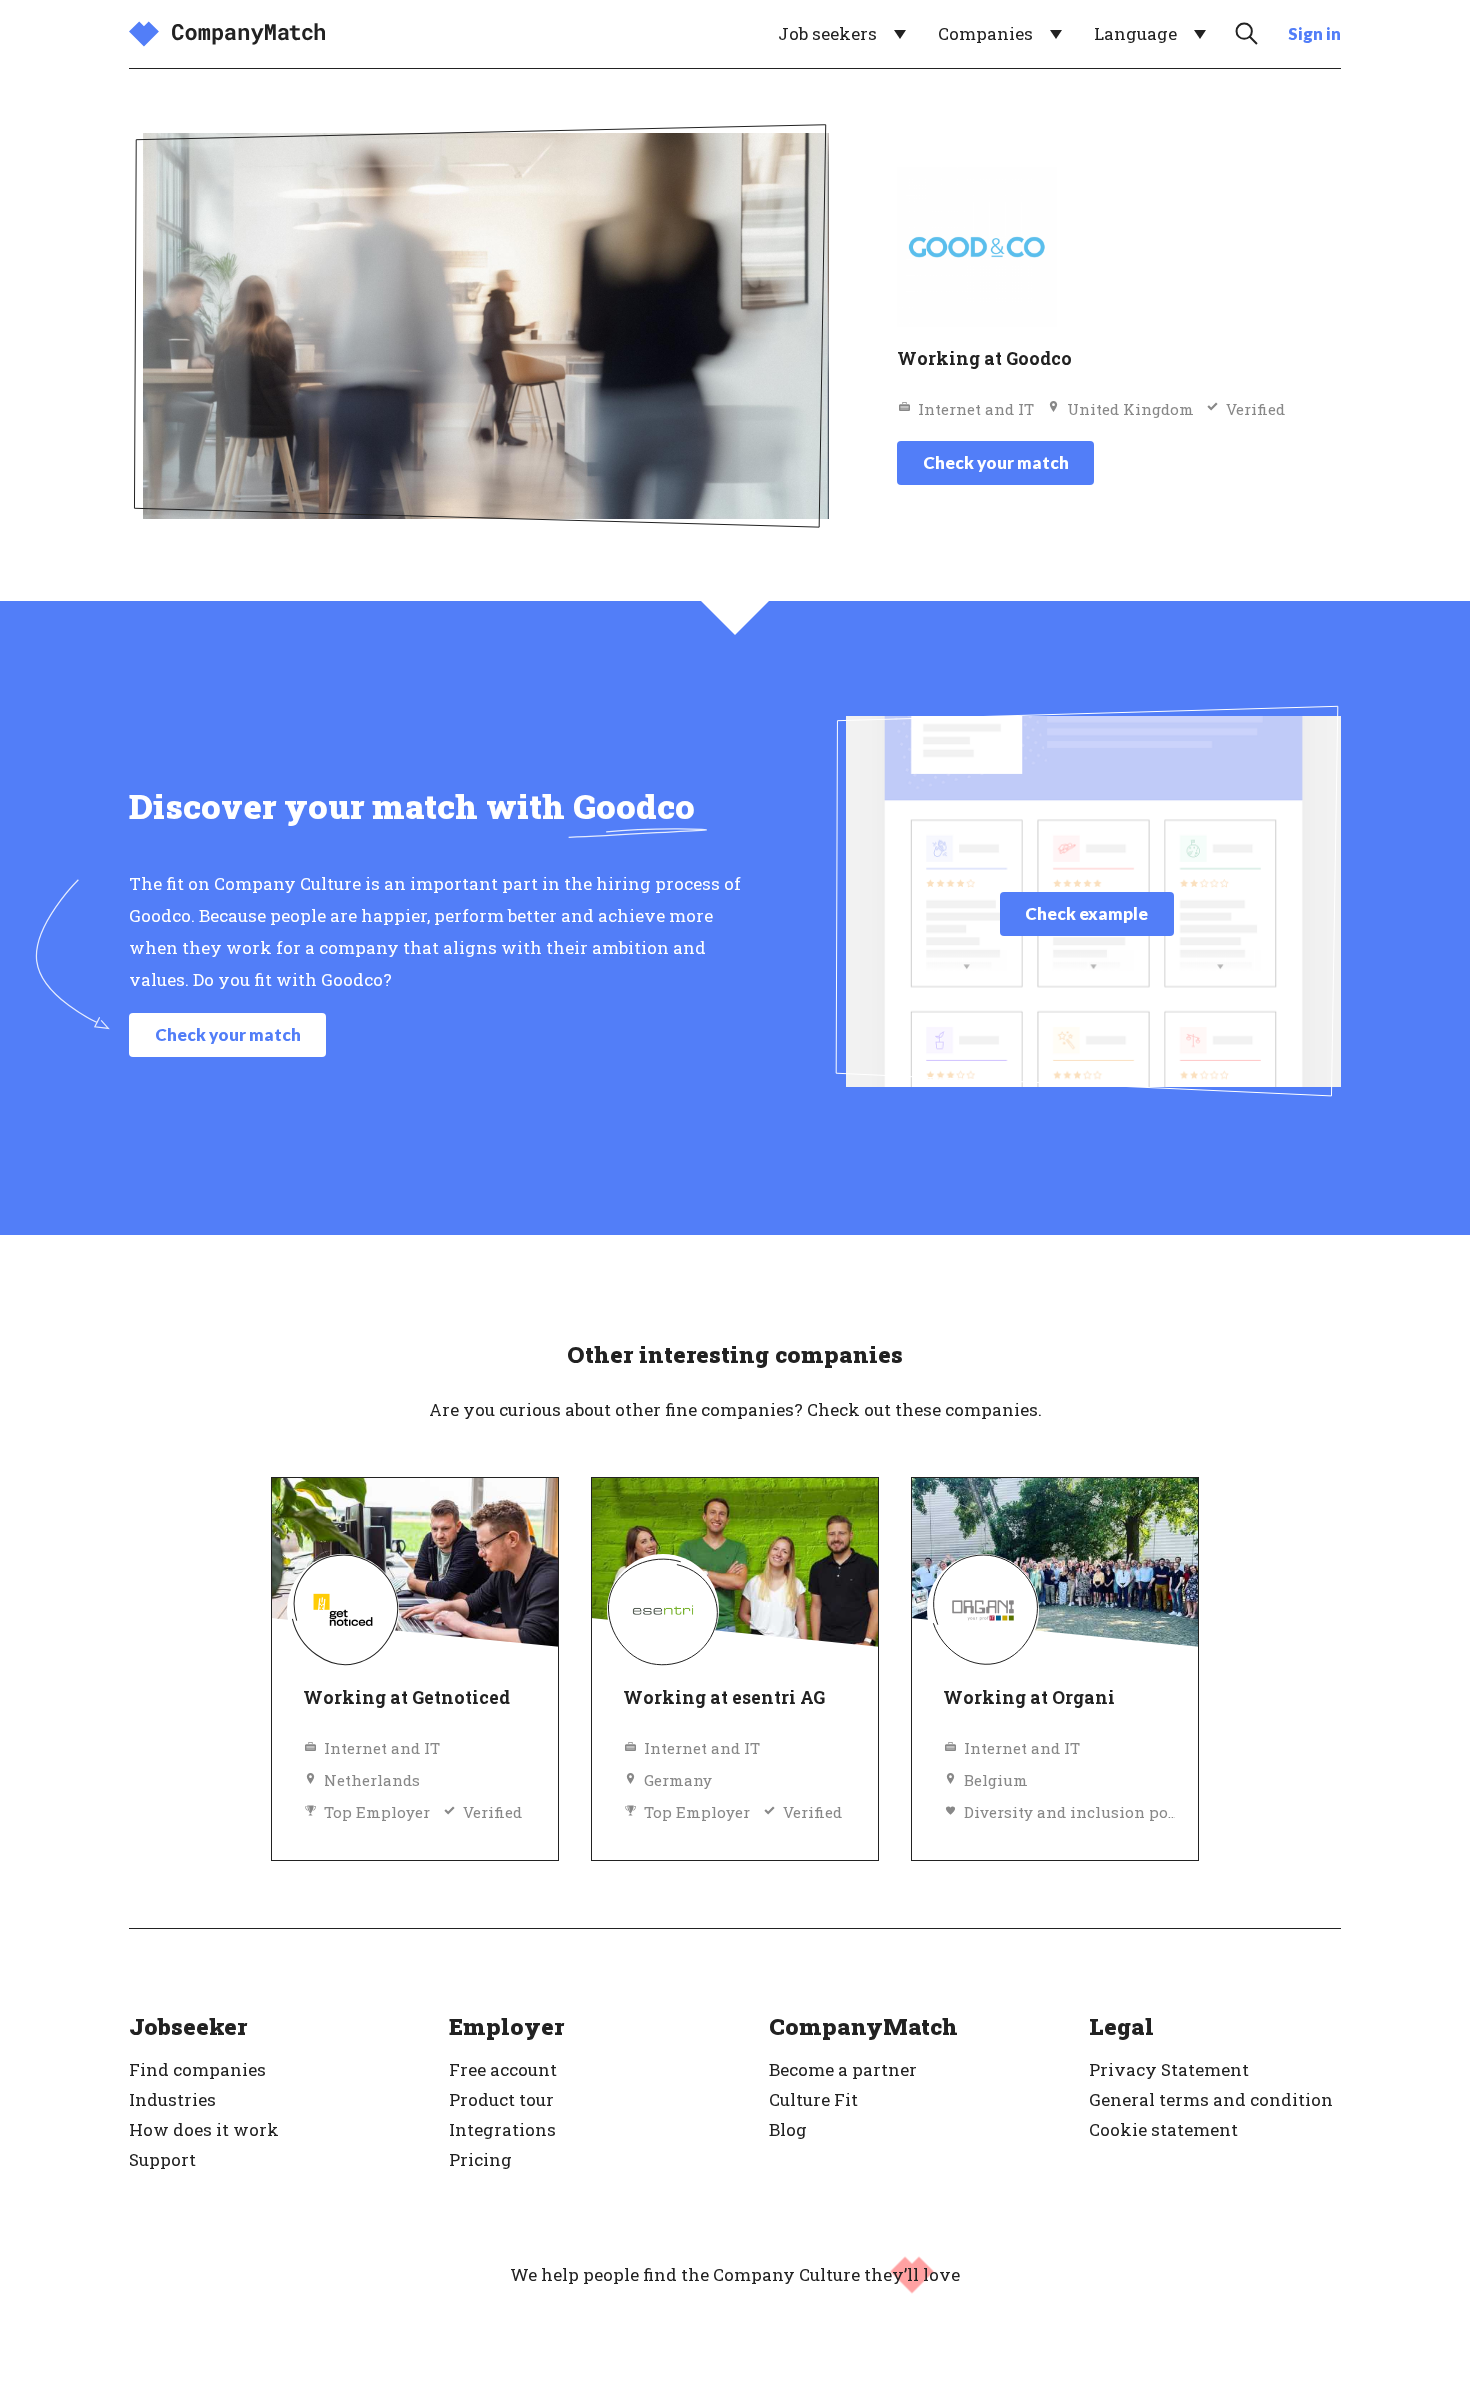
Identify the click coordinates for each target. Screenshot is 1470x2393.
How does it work (204, 2129)
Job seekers (827, 33)
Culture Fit (813, 2099)
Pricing (480, 2159)
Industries (172, 2099)
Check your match (996, 462)
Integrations (502, 2129)
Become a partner (843, 2069)
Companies (985, 33)
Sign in (1314, 33)
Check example (1086, 913)
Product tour (501, 2099)
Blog (788, 2129)
